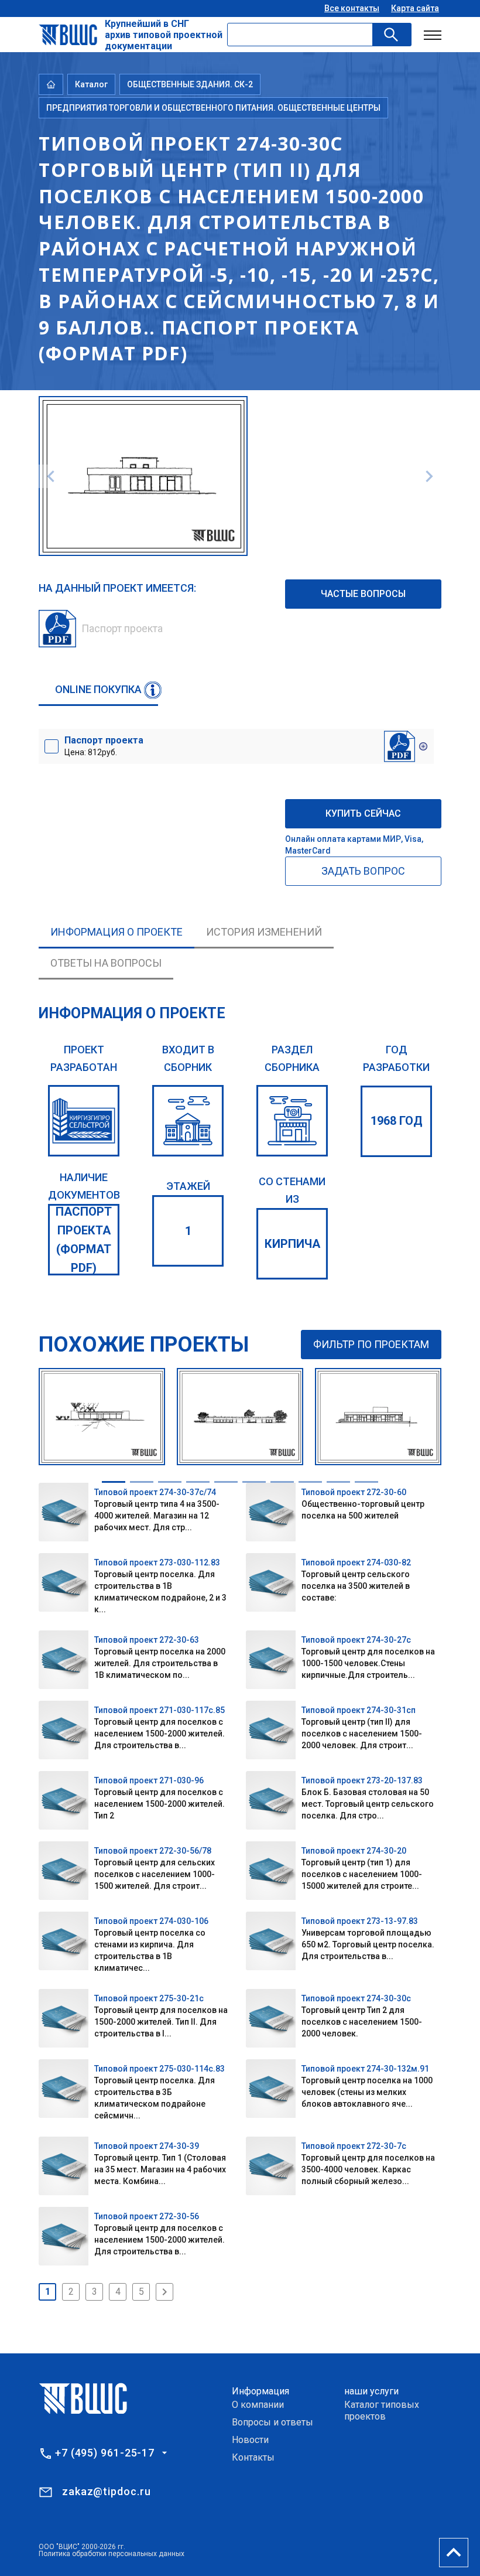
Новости (250, 2440)
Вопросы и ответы (272, 2422)
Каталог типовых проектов (382, 2410)
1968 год (397, 1121)
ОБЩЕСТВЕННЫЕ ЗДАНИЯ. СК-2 (190, 84)
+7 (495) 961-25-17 (105, 2453)
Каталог (91, 84)
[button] (114, 1482)
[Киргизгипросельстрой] (84, 1121)
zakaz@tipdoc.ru (107, 2491)
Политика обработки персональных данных (112, 2554)
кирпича (292, 1244)
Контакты (253, 2457)
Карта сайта (415, 8)
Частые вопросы (363, 594)
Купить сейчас (363, 813)
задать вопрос (363, 871)
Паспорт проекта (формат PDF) (84, 1240)
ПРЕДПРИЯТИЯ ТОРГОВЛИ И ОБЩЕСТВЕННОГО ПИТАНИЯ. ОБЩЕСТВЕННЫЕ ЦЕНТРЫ (213, 108)
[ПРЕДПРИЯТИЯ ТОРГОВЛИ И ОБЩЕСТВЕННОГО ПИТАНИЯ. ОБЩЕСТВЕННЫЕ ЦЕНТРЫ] (292, 1121)
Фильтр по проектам (371, 1344)
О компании (258, 2405)
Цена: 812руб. (104, 746)
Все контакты (352, 8)
